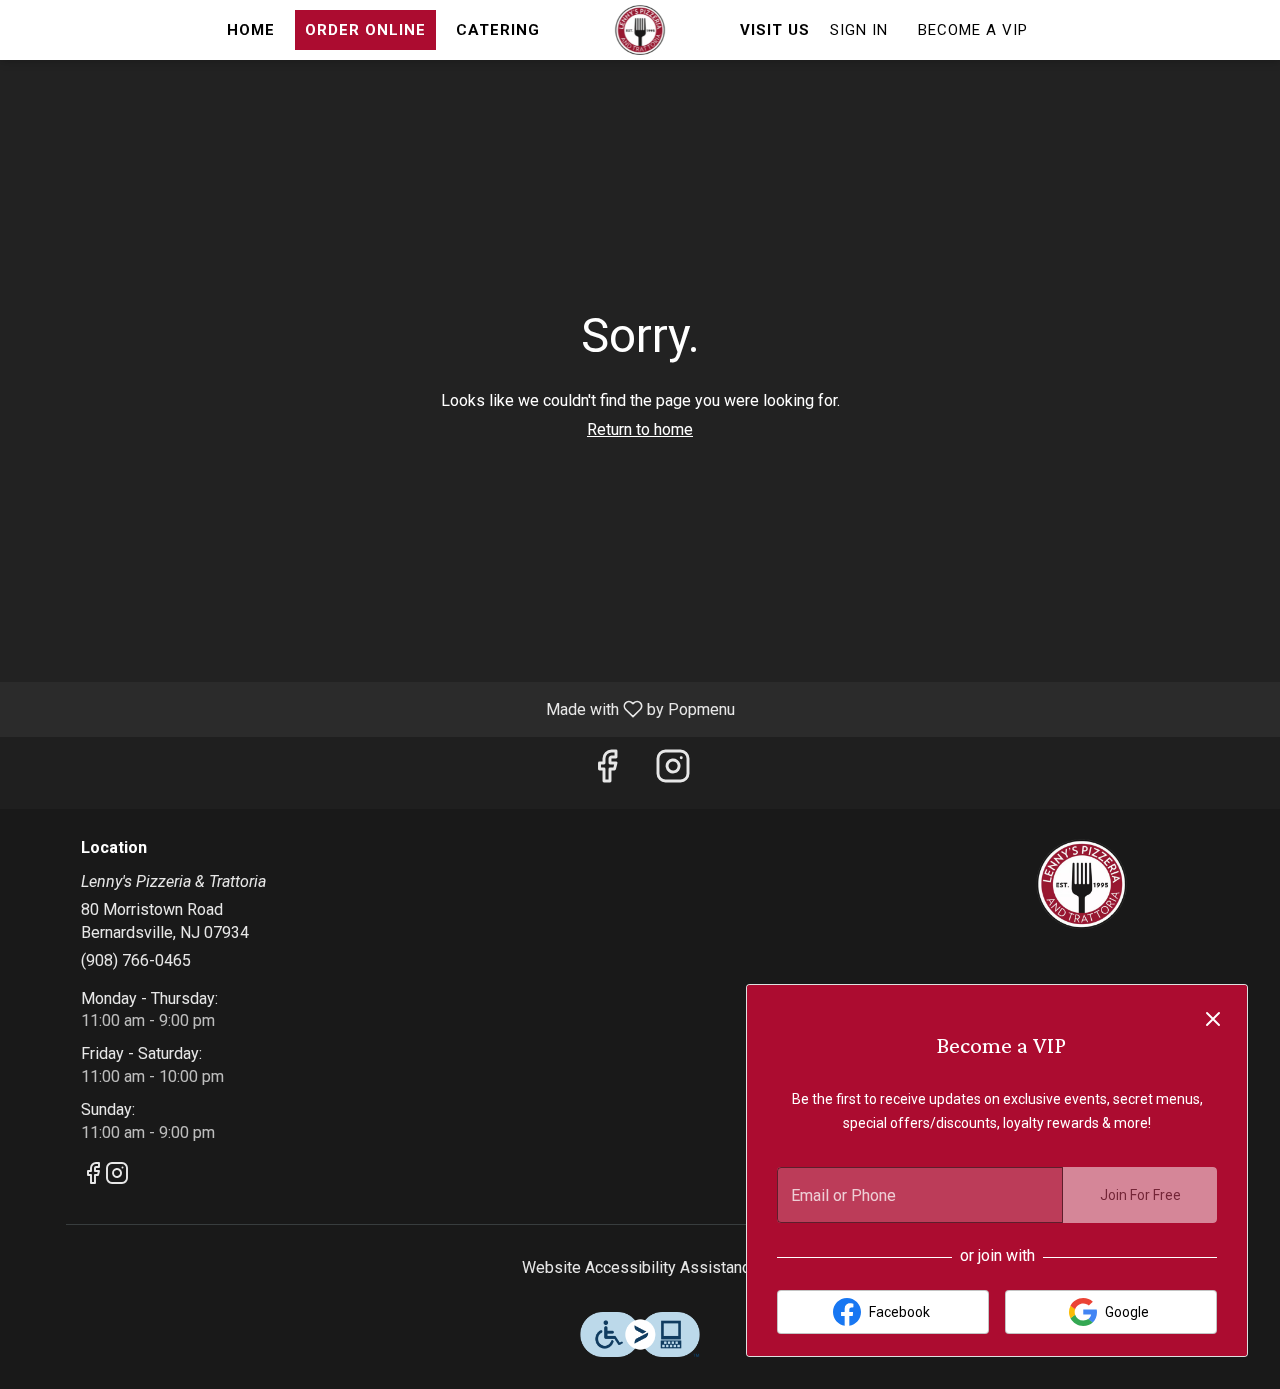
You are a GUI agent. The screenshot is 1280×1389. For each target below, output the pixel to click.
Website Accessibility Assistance (640, 1267)
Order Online (365, 30)
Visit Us (775, 30)
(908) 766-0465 (136, 960)
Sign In (859, 30)
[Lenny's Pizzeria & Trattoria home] (640, 30)
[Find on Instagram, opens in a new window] (673, 772)
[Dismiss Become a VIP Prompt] (1213, 1019)
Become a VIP (973, 30)
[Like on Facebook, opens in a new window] (607, 772)
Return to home (640, 429)
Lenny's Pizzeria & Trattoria (1082, 884)
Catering (498, 30)
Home (251, 30)
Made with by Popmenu (375, 708)
